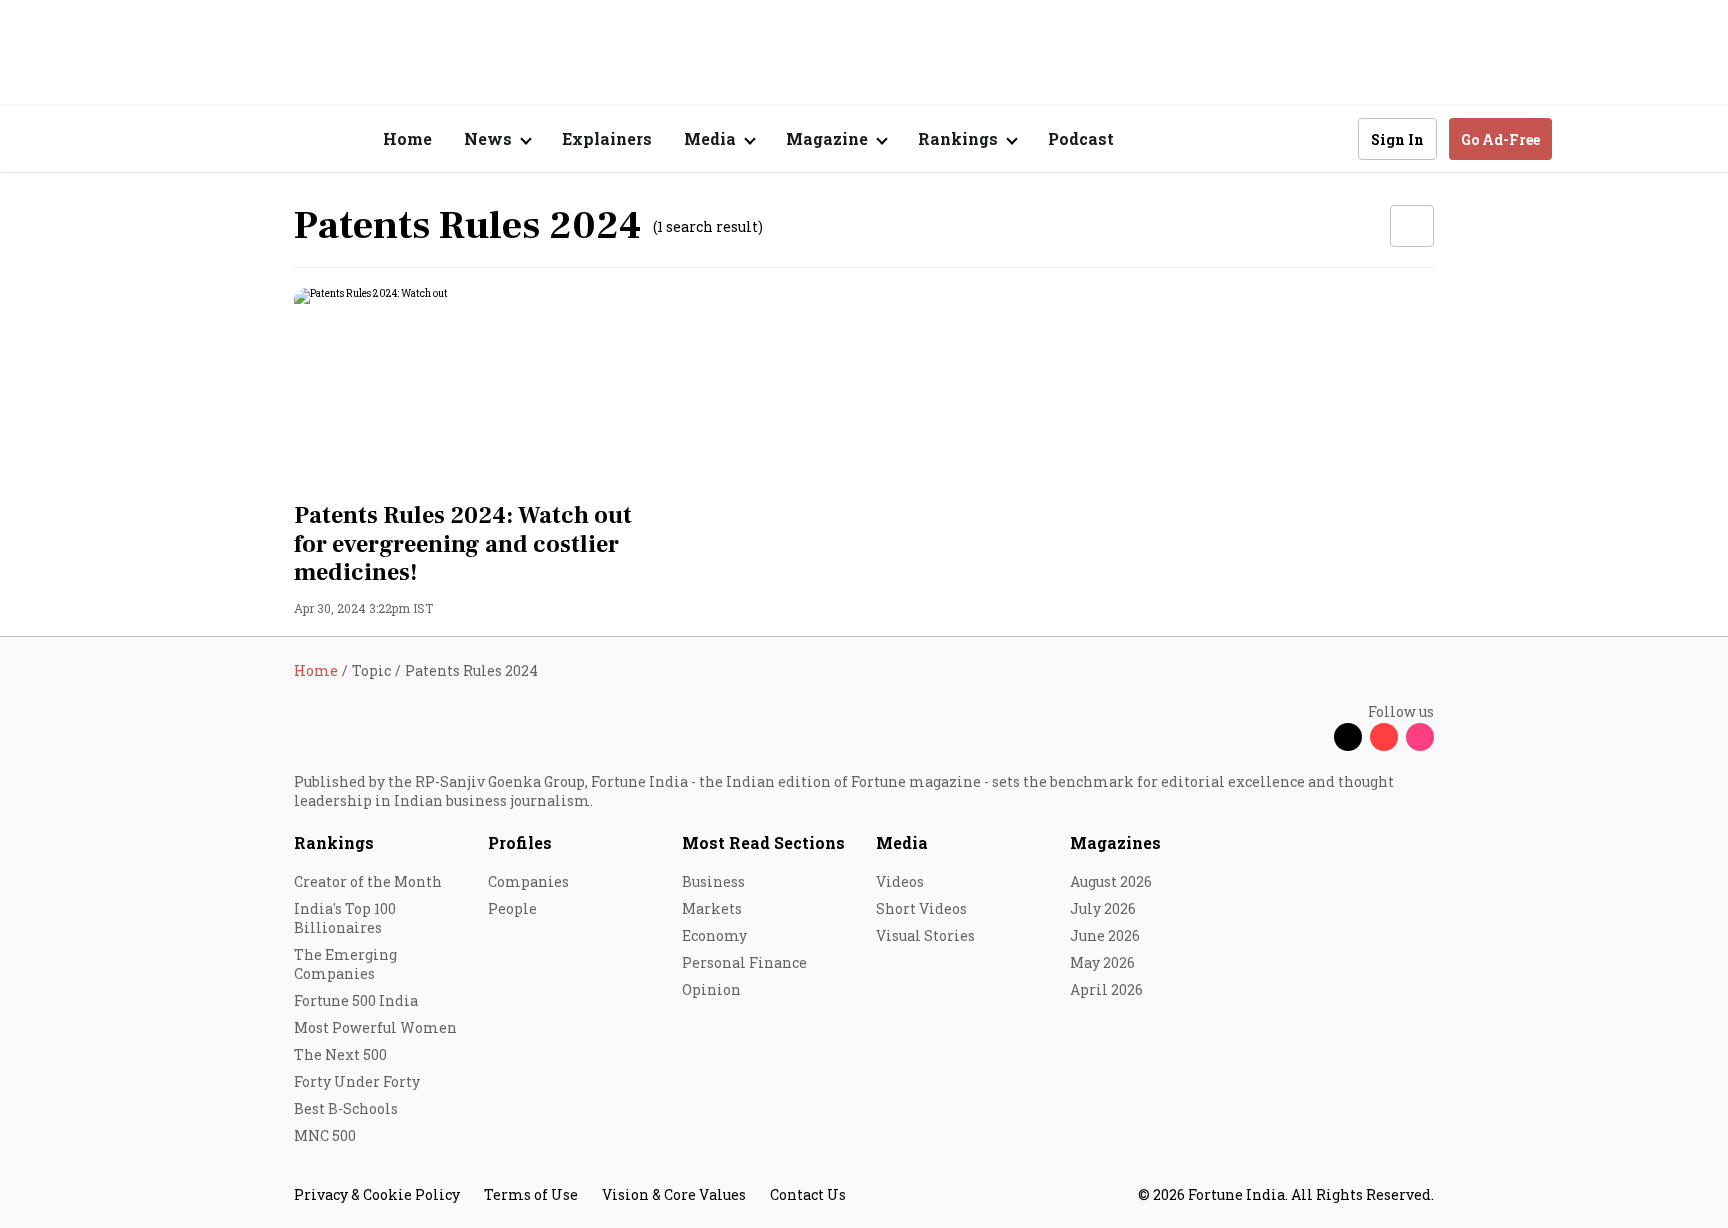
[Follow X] (1348, 737)
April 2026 (1106, 989)
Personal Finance (744, 962)
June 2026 (1105, 935)
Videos (900, 881)
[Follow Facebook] (1312, 737)
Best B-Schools (346, 1108)
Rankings (334, 842)
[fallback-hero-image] (473, 389)
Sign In (1397, 139)
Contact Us (808, 1194)
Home (407, 138)
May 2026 (1102, 962)
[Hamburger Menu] (188, 139)
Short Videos (921, 908)
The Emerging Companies (345, 964)
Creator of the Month (368, 881)
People (512, 908)
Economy (714, 935)
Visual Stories (925, 935)
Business (713, 881)
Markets (712, 908)
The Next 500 (340, 1054)
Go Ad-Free (1500, 139)
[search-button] (1330, 138)
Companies (528, 881)
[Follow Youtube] (1384, 737)
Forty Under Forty (357, 1081)
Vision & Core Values (674, 1194)
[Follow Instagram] (1420, 737)
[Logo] (283, 139)
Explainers (607, 138)
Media (902, 842)
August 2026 (1111, 881)
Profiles (520, 842)
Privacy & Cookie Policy (377, 1194)
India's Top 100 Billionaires (345, 918)
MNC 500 (325, 1135)
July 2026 (1103, 908)
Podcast (1081, 138)
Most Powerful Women (375, 1027)
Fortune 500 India (356, 1000)
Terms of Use (531, 1194)
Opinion (711, 989)
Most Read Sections (763, 842)
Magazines (1115, 842)
